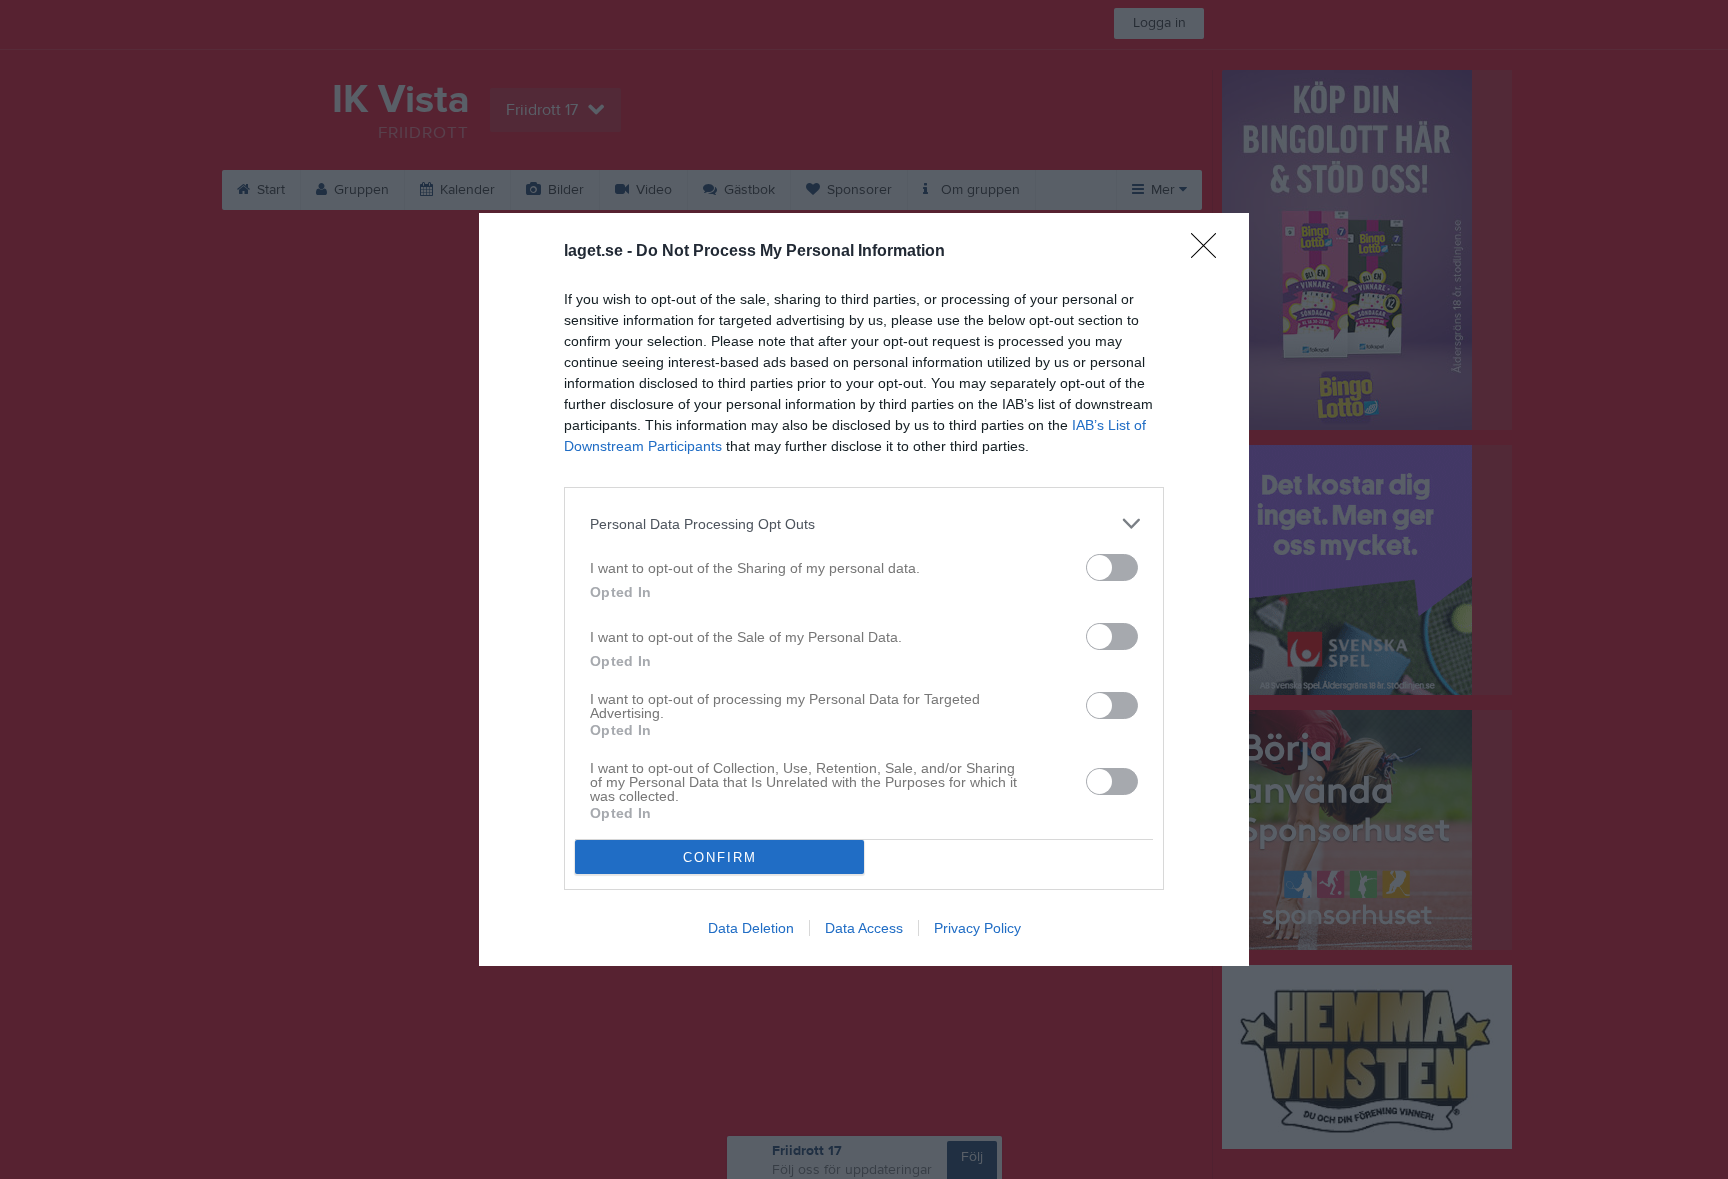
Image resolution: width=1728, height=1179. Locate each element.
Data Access (864, 928)
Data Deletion (751, 928)
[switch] (1112, 567)
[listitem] (864, 523)
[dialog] (864, 589)
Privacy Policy (977, 928)
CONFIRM (720, 857)
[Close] (1210, 252)
